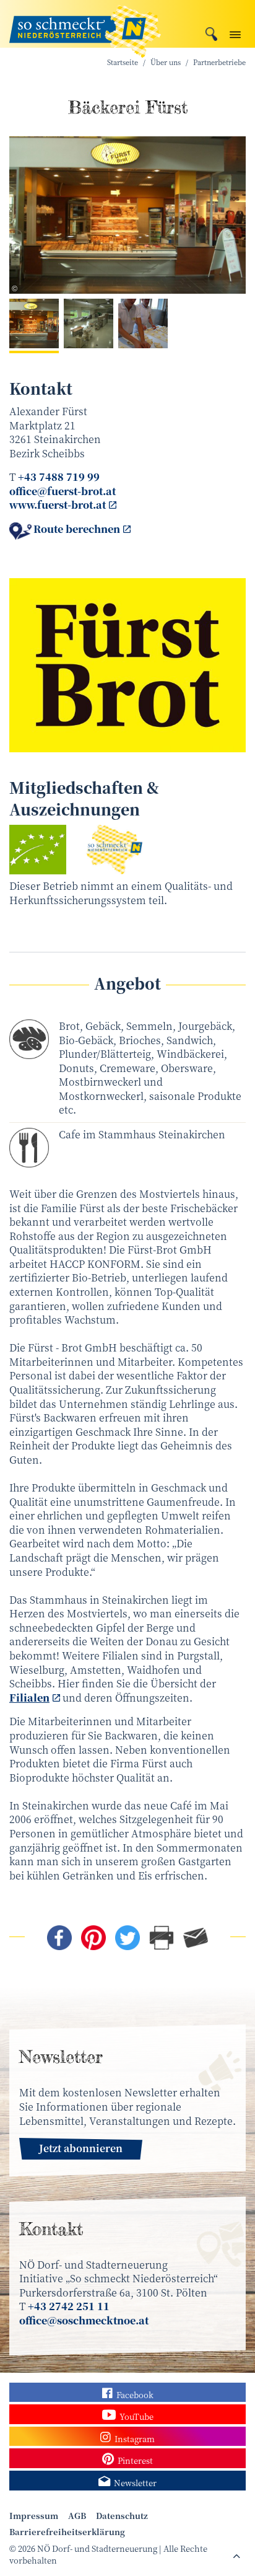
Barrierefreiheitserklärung (67, 2532)
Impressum (34, 2516)
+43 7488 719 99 (59, 477)
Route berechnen (77, 529)
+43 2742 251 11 (69, 2306)
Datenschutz (122, 2516)
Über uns (166, 62)
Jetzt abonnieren (81, 2148)
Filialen (29, 1698)
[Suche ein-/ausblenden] (211, 33)
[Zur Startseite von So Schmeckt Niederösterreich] (85, 24)
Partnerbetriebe (219, 62)
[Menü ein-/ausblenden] (235, 32)
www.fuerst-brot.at (58, 505)
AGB (77, 2516)
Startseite (123, 62)
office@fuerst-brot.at (63, 491)
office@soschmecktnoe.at (84, 2320)
